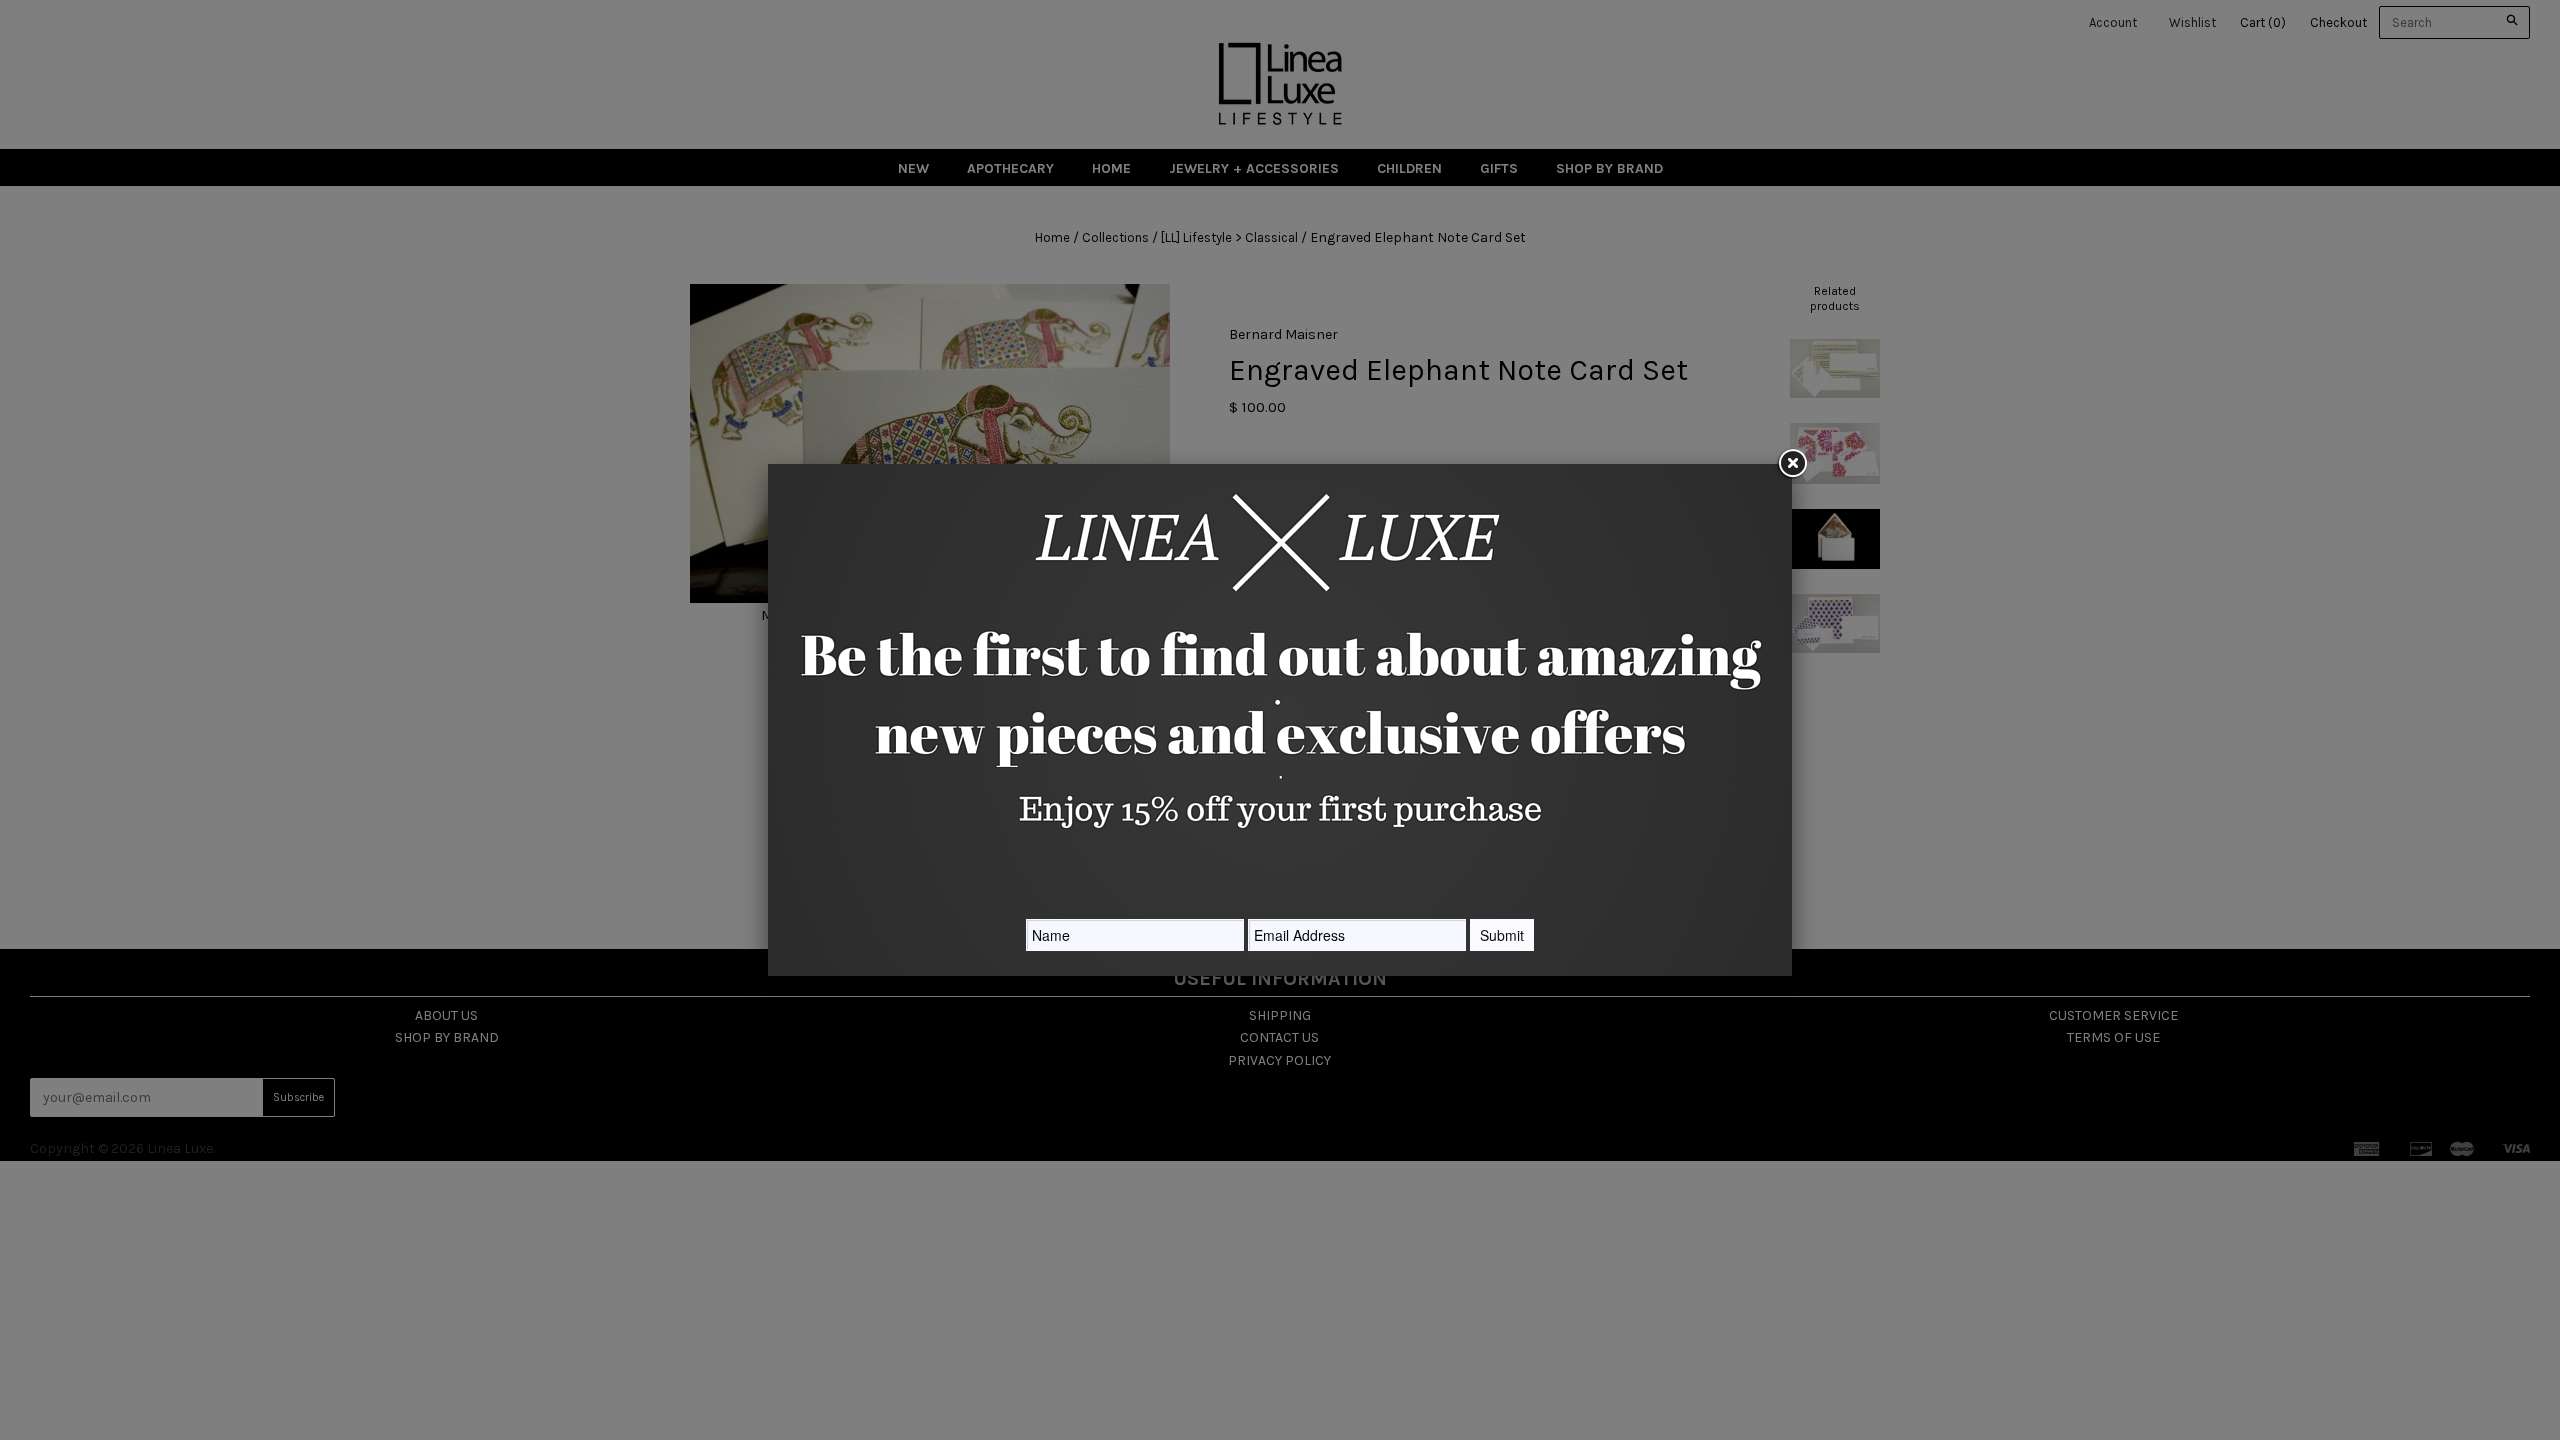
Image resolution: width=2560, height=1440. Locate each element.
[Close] (1792, 464)
